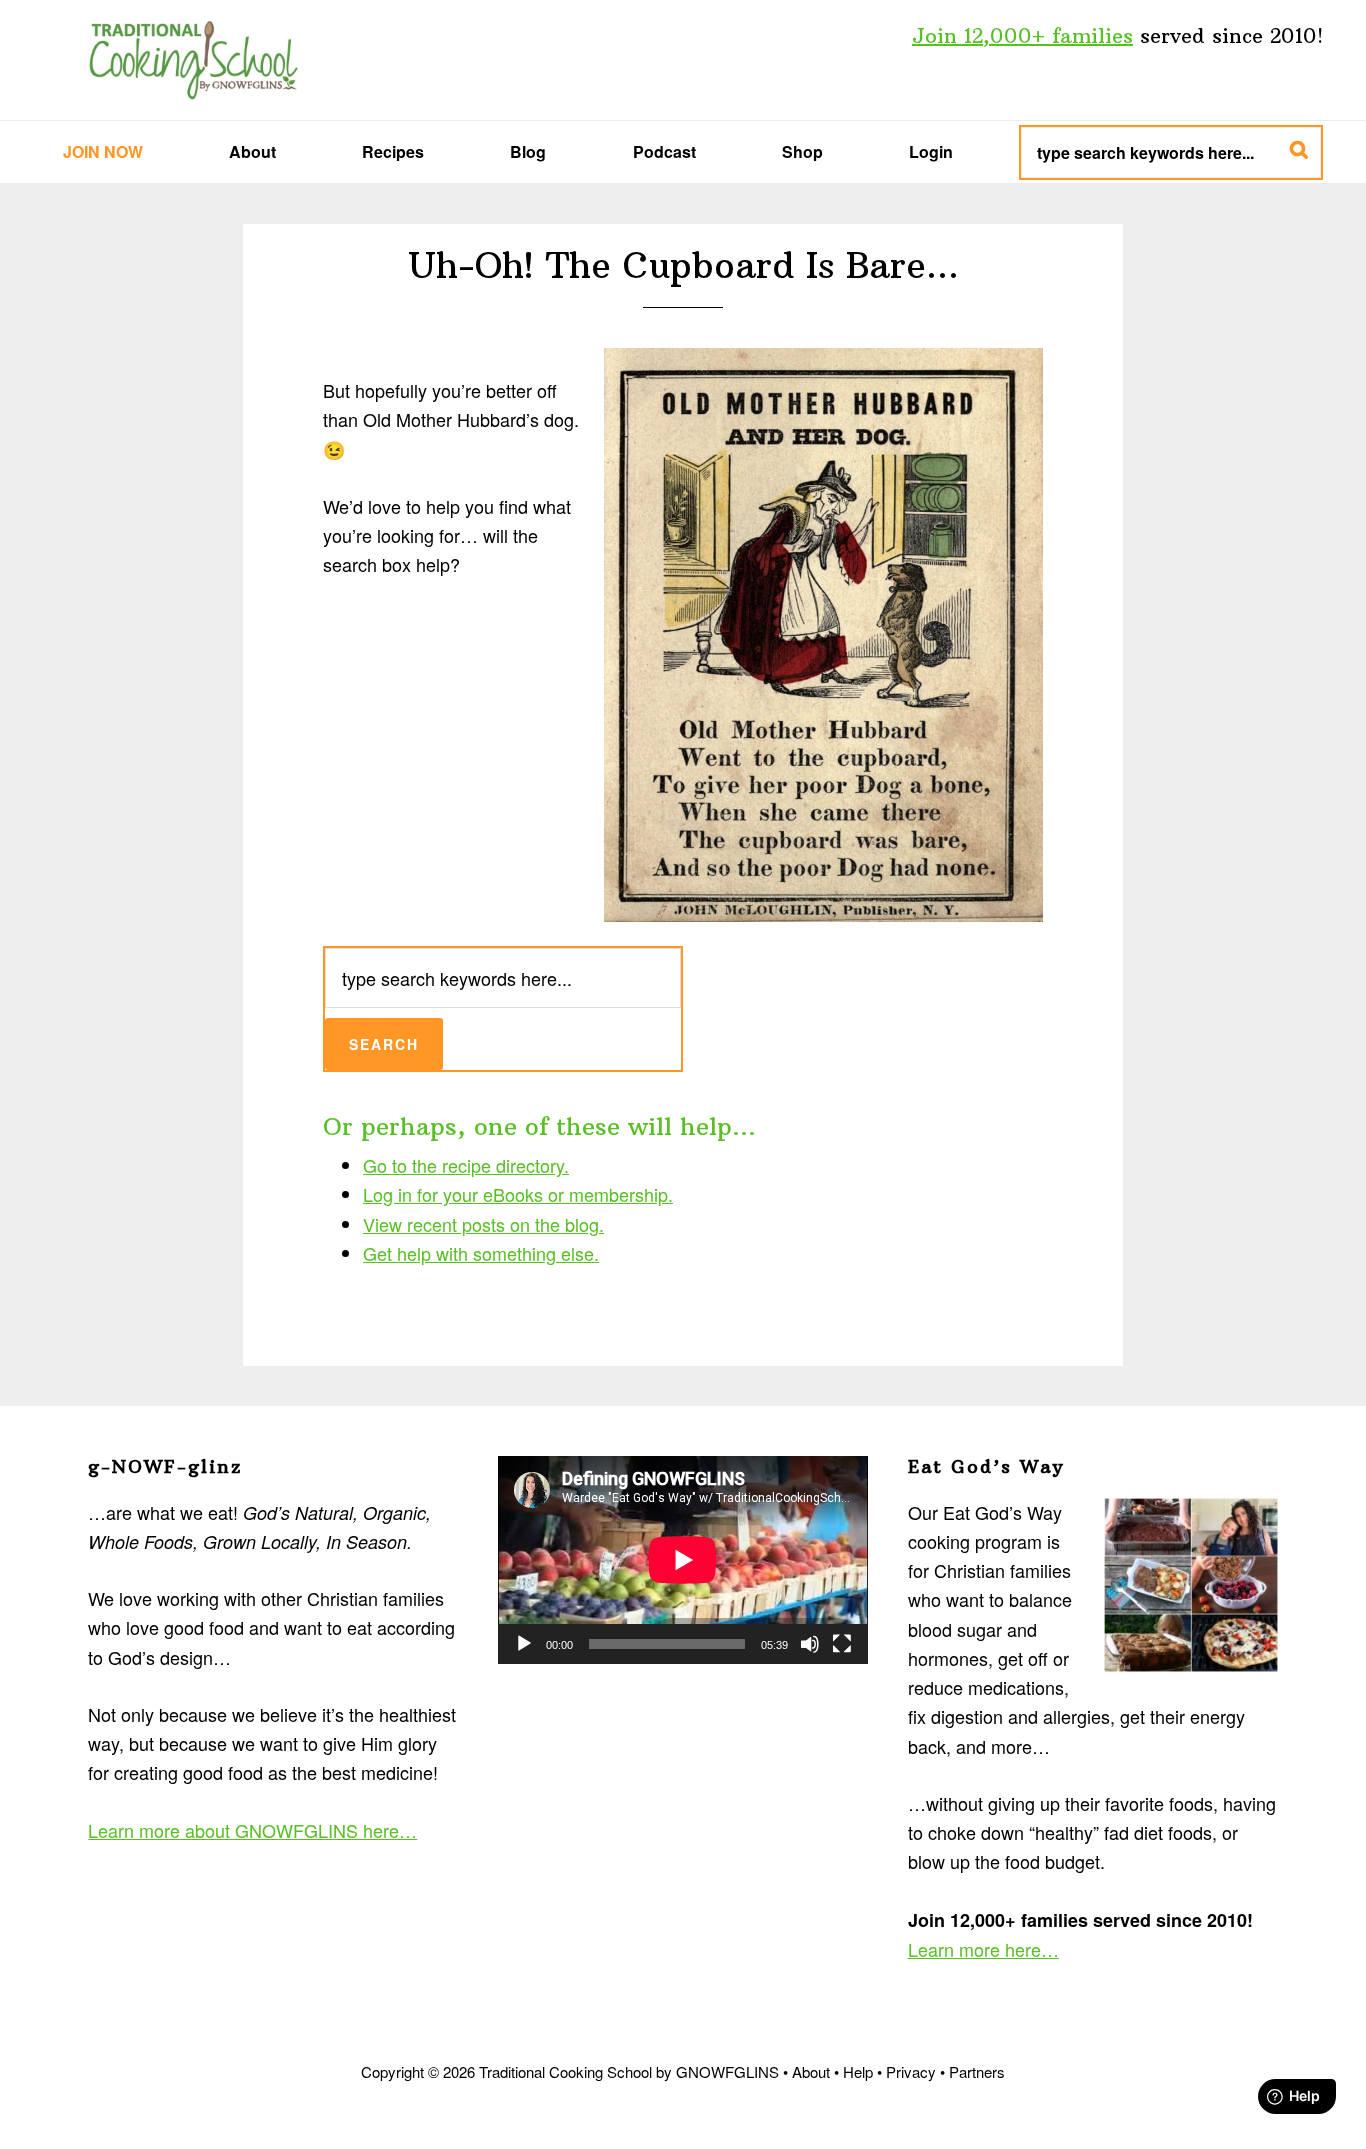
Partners (977, 2071)
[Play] (524, 1644)
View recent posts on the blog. (483, 1224)
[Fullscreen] (842, 1644)
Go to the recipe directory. (466, 1165)
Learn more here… (983, 1949)
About (811, 2071)
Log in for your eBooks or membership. (518, 1194)
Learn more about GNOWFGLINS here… (252, 1830)
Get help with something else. (481, 1253)
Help (858, 2071)
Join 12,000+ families (1022, 35)
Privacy (911, 2071)
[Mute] (810, 1644)
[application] (683, 1560)
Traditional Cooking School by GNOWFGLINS (193, 60)
